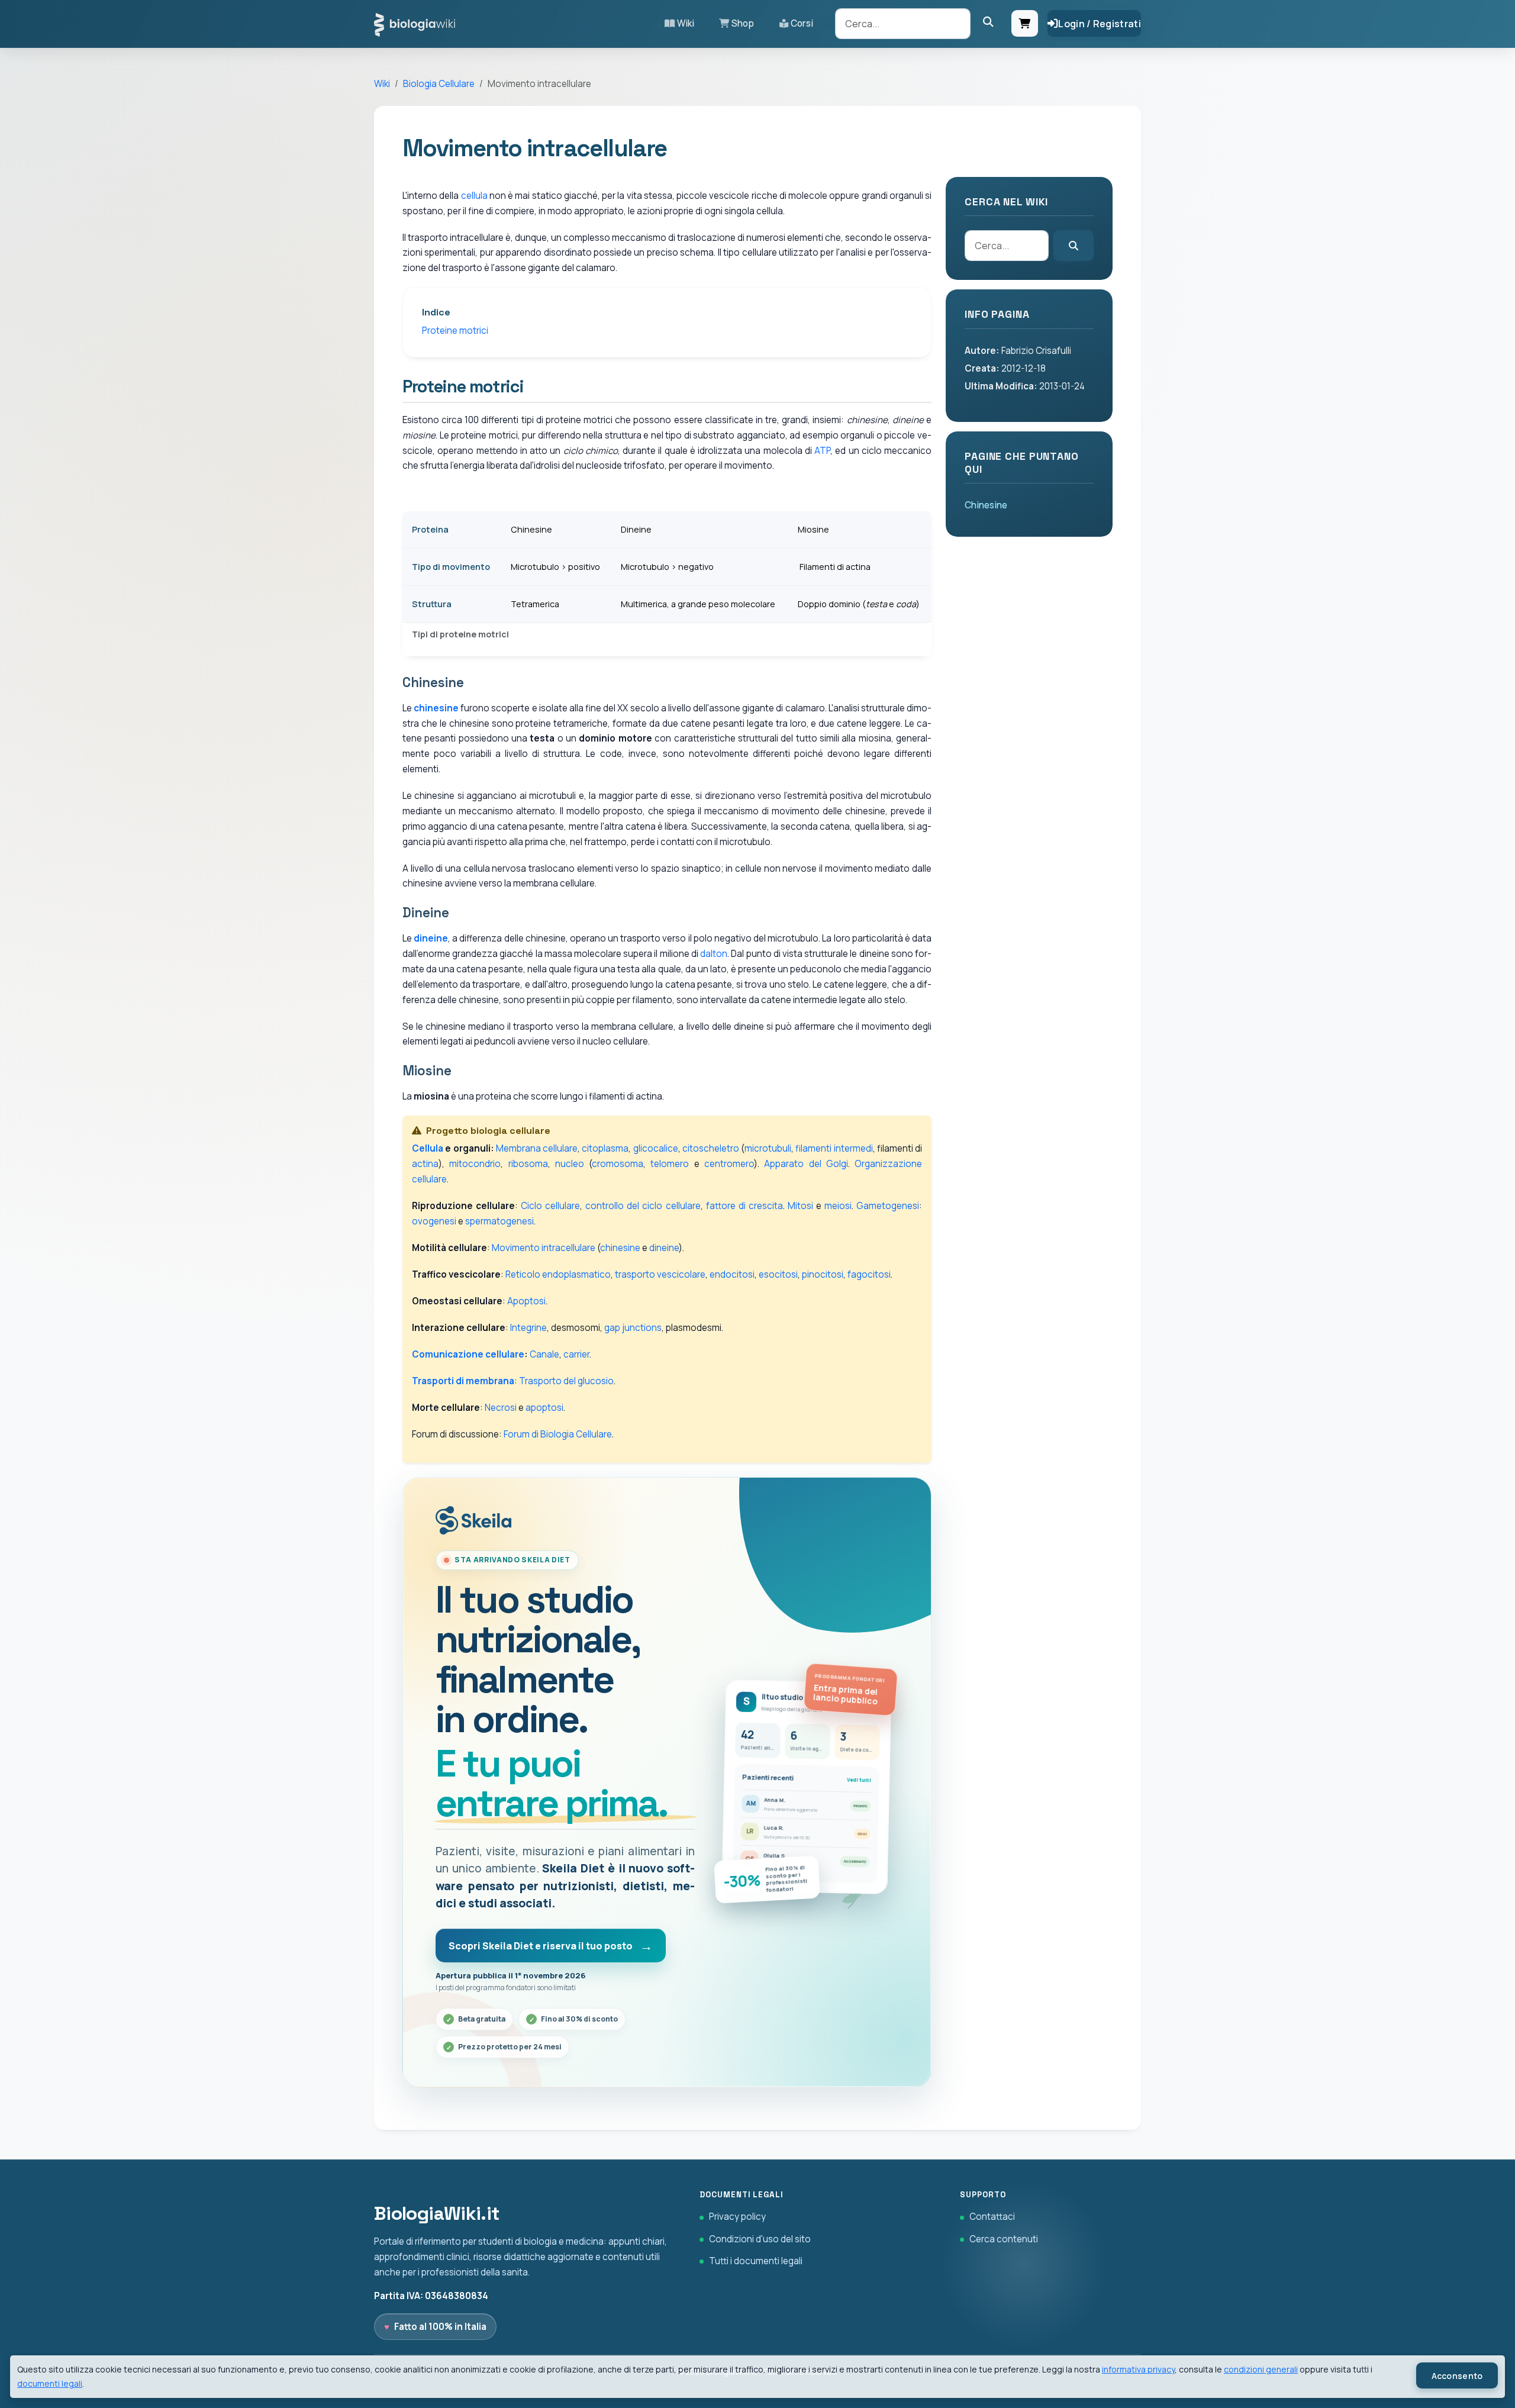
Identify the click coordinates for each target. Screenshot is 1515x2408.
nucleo (570, 1164)
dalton (714, 954)
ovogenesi (434, 1221)
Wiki (686, 23)
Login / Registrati (1100, 24)
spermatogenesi (499, 1221)
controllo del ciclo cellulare (643, 1206)
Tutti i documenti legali (756, 2261)
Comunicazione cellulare (468, 1354)
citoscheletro (711, 1148)
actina (425, 1164)
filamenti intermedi (834, 1148)
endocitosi (732, 1274)
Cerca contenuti (1004, 2239)
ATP (822, 451)
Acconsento (1457, 2376)
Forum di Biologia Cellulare (558, 1434)
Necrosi (501, 1408)
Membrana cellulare (537, 1148)
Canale (544, 1354)
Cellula (428, 1148)
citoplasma (605, 1148)
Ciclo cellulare (550, 1206)
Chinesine (986, 505)
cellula (474, 196)
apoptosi (544, 1408)
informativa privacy (1138, 2369)
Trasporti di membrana (463, 1381)
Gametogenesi (888, 1206)
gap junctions (633, 1328)
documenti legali (50, 2383)
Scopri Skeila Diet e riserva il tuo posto (541, 1946)
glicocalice (656, 1148)
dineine (431, 938)
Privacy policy (737, 2217)
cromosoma (618, 1164)
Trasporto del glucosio (566, 1381)
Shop (743, 23)
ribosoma (528, 1164)
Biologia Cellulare (439, 84)
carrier (576, 1354)
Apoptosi (526, 1301)
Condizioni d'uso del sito (760, 2239)
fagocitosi (869, 1274)
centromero (729, 1164)
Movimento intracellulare (544, 1248)
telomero (670, 1164)
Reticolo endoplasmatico (558, 1274)
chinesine (436, 708)
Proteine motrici (455, 331)
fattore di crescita (744, 1206)
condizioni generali (1261, 2369)
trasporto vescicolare (660, 1274)
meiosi (838, 1206)
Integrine (528, 1328)
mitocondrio (475, 1164)
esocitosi (778, 1274)
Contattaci (992, 2217)
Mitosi (800, 1206)
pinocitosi (823, 1274)
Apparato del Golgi (806, 1164)
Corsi (802, 23)
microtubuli (768, 1148)
